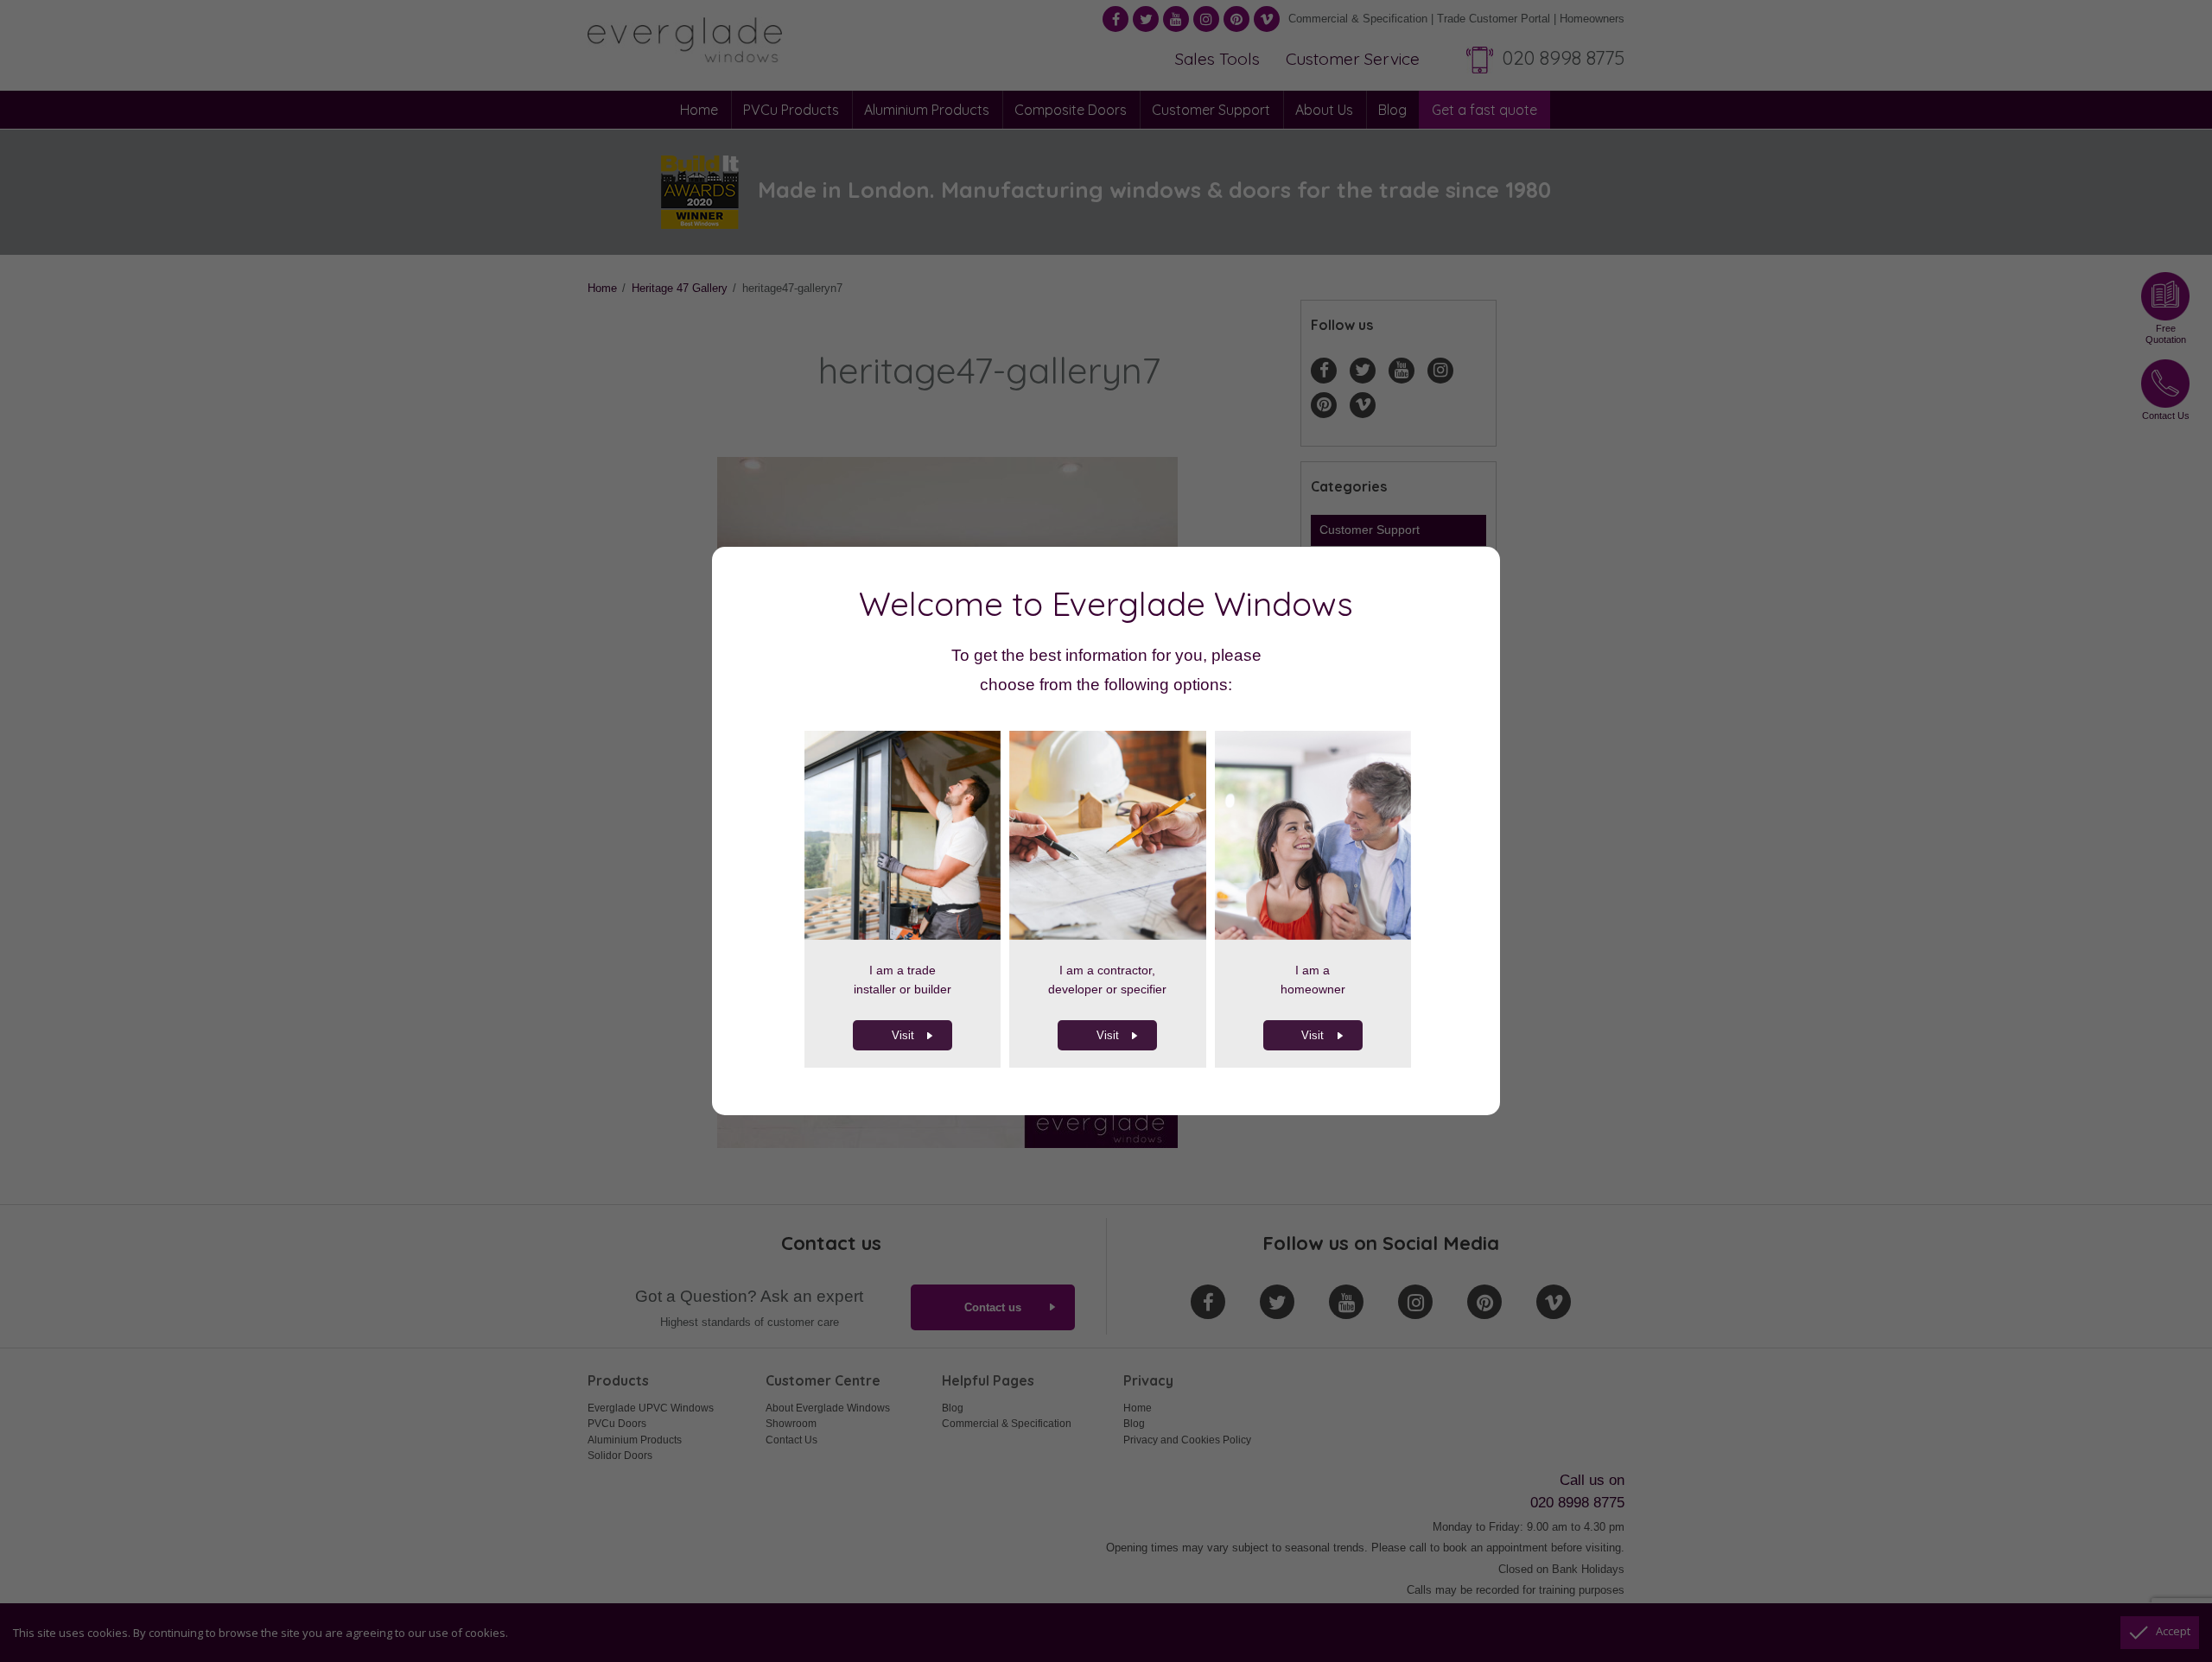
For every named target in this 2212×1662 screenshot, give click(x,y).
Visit (903, 1035)
